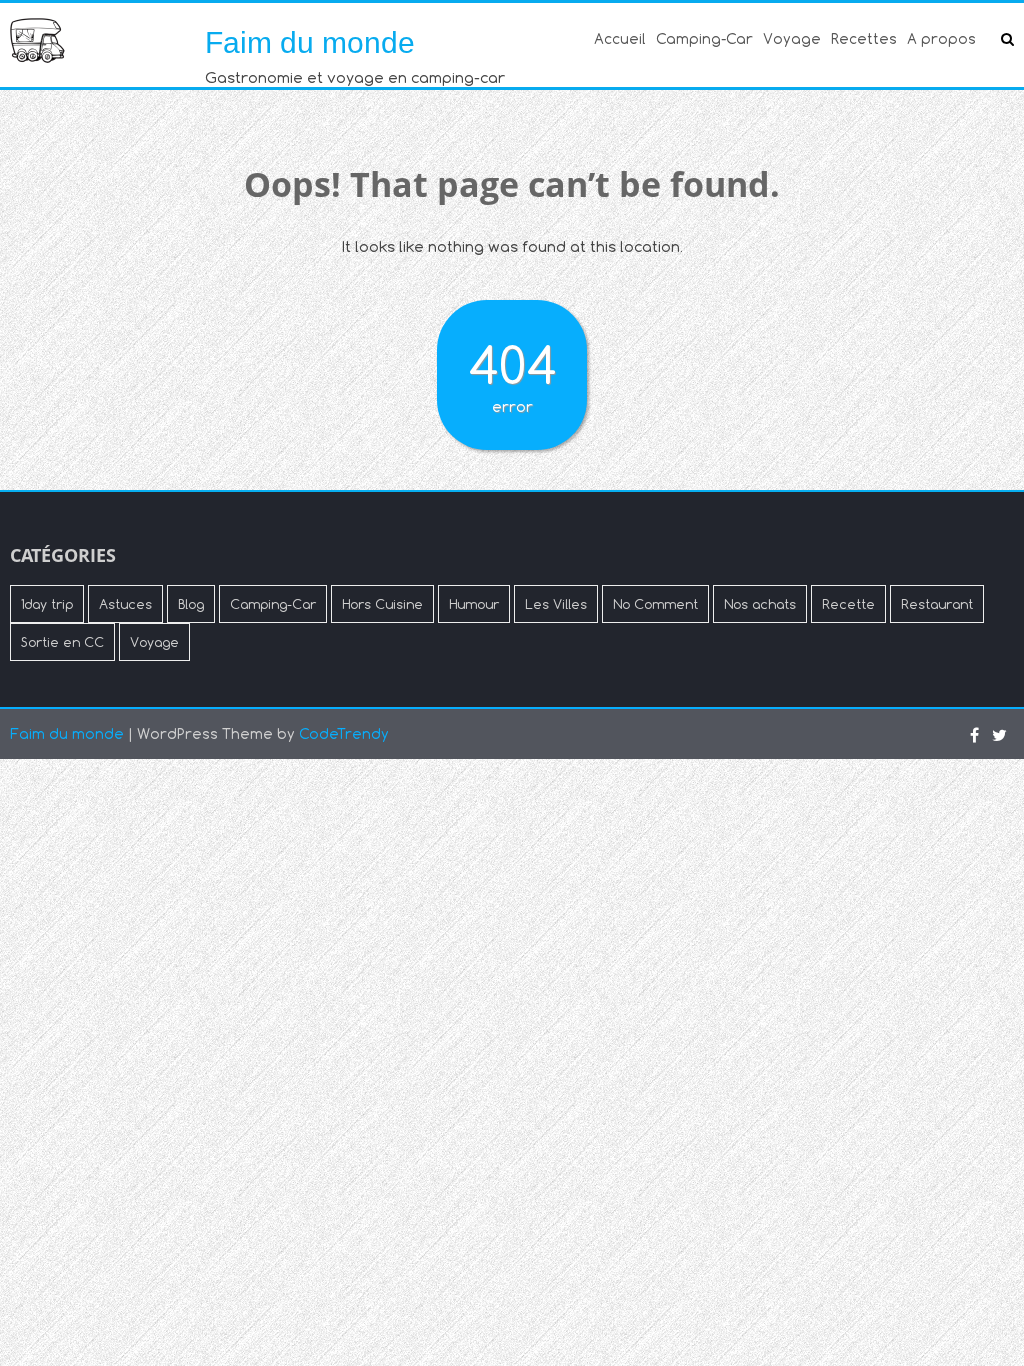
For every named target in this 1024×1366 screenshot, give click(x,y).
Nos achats (760, 604)
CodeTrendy (344, 733)
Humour (474, 604)
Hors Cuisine (382, 604)
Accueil (620, 38)
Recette (848, 604)
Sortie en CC (62, 642)
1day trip (47, 604)
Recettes (864, 38)
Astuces (125, 604)
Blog (191, 604)
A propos (941, 38)
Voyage (792, 38)
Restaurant (937, 604)
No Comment (655, 604)
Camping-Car (704, 38)
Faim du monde (310, 42)
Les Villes (556, 604)
